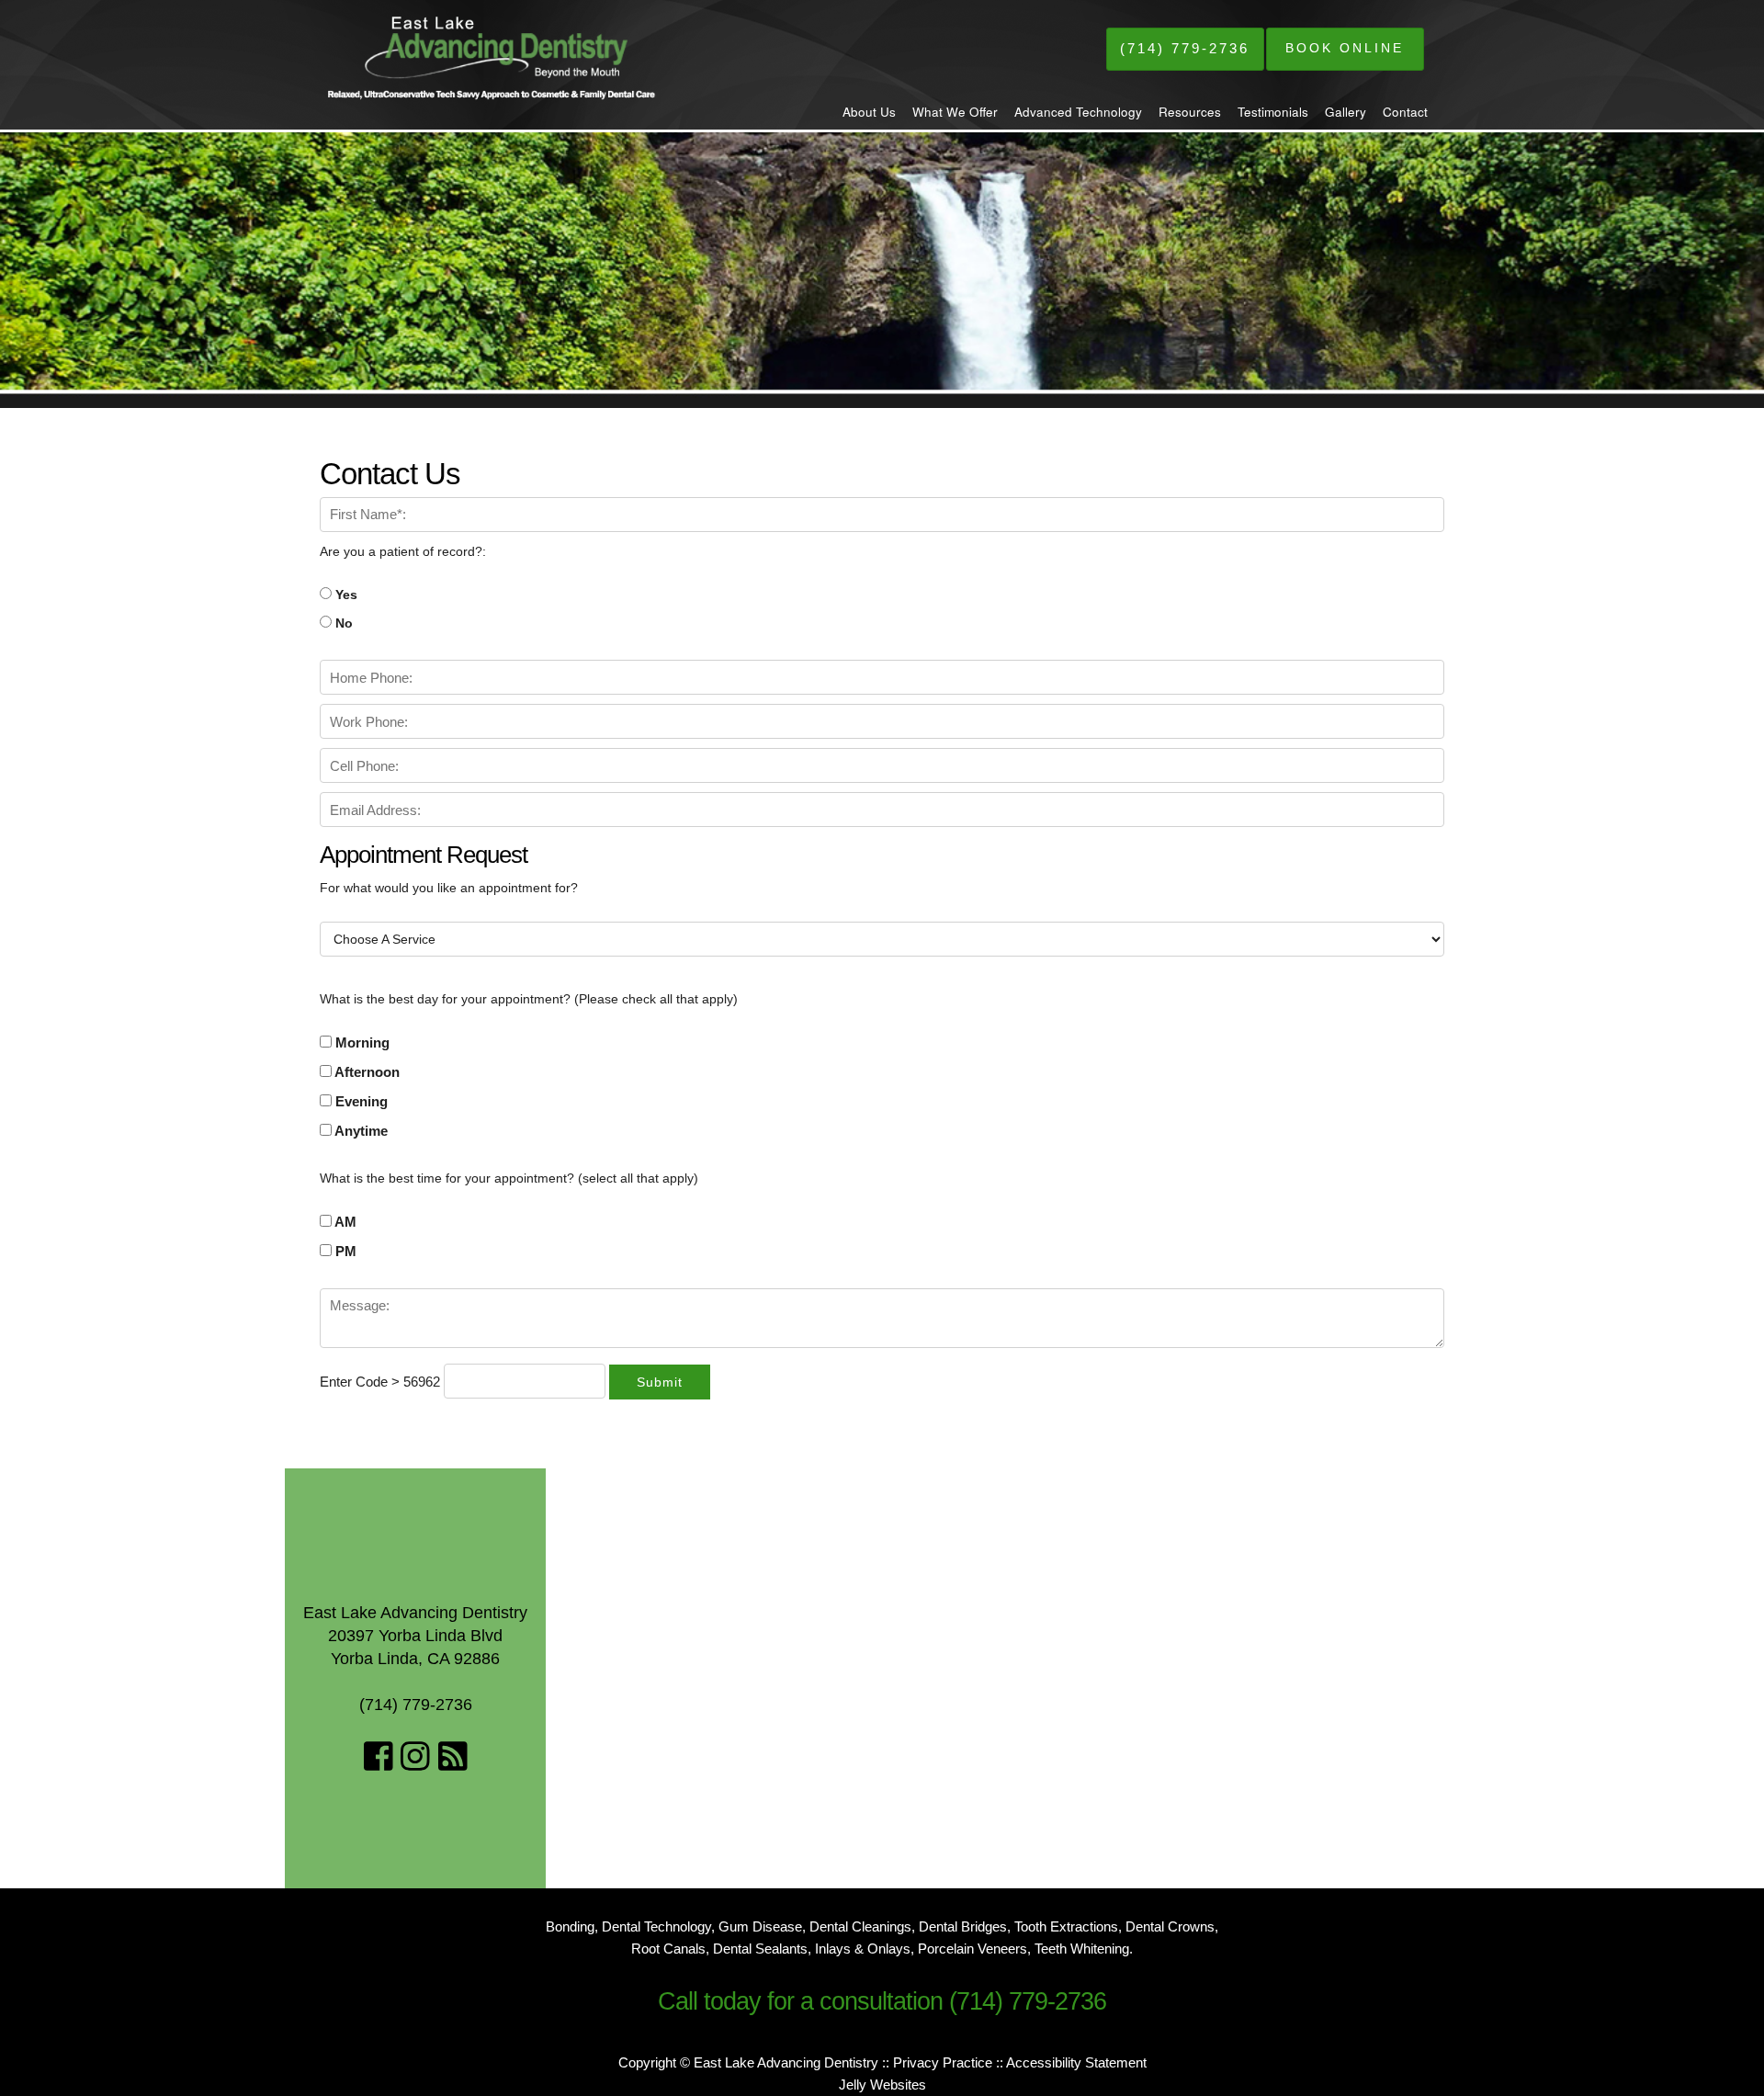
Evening (360, 1101)
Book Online (1345, 48)
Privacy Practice (943, 2062)
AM (344, 1222)
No (342, 623)
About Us (869, 112)
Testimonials (1273, 112)
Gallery (1346, 112)
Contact (1405, 112)
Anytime (360, 1131)
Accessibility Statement (1076, 2062)
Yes (345, 595)
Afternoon (366, 1072)
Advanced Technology (1078, 112)
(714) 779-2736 (1185, 48)
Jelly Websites (882, 2085)
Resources (1190, 112)
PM (344, 1251)
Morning (361, 1042)
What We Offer (955, 112)
